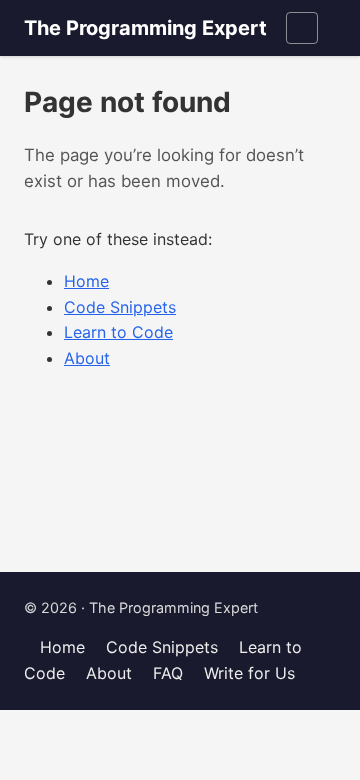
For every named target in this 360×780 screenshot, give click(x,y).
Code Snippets (120, 307)
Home (86, 281)
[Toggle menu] (302, 28)
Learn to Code (118, 332)
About (87, 358)
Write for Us (249, 673)
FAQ (168, 673)
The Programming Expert (145, 28)
